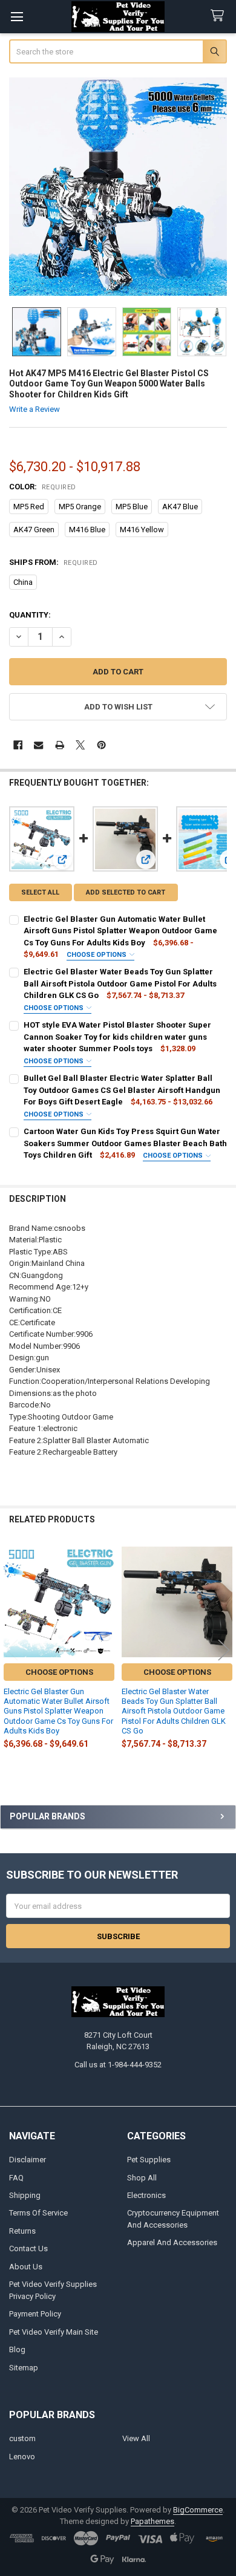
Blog (17, 2349)
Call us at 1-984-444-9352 (118, 2065)
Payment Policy (35, 2314)
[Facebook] (18, 745)
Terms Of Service (38, 2213)
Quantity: (30, 615)
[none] (118, 187)
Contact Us (28, 2248)
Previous (12, 1650)
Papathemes (152, 2521)
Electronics (146, 2195)
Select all (40, 892)
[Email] (38, 745)
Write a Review (34, 409)
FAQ (16, 2178)
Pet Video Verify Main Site (54, 2332)
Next (224, 1650)
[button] (118, 707)
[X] (80, 745)
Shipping (25, 2195)
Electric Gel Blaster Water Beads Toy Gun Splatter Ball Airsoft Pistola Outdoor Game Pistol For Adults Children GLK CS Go (120, 983)
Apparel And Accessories (172, 2242)
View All (136, 2438)
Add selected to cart (126, 892)
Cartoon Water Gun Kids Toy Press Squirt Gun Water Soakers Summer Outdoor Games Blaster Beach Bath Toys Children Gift (125, 1143)
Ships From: (54, 562)
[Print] (60, 745)
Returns (22, 2231)
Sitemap (24, 2368)
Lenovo (22, 2457)
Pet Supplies (149, 2160)
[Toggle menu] (17, 17)
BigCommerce (198, 2510)
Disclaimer (28, 2160)
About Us (26, 2267)
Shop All (142, 2178)
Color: (43, 487)
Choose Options (97, 955)
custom (22, 2438)
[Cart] (220, 16)
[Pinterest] (101, 745)
